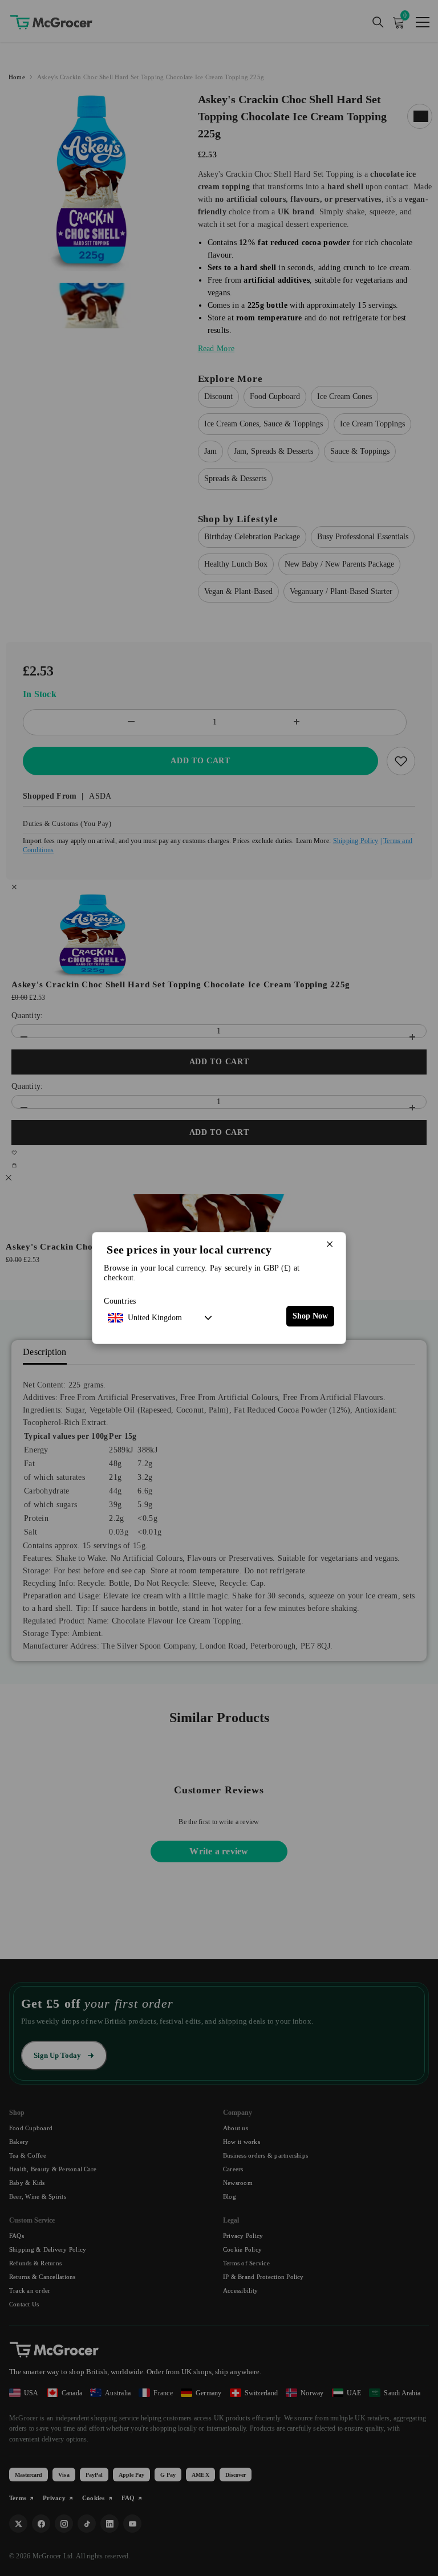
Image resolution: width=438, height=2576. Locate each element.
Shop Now (310, 1316)
